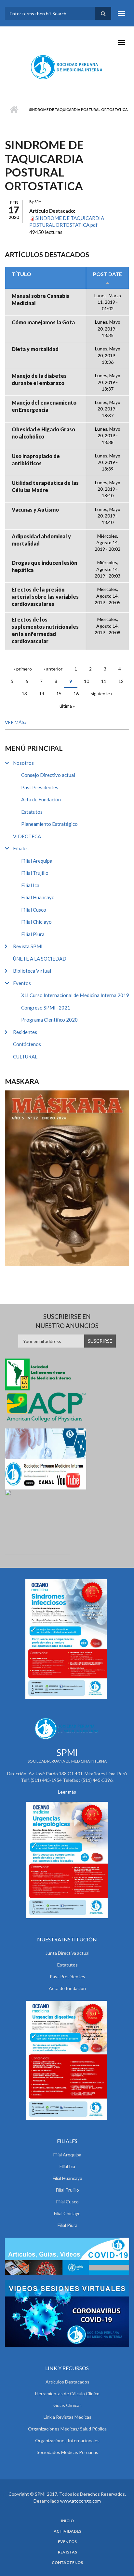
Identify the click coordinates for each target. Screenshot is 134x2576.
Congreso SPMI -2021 (46, 1008)
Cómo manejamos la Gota (43, 322)
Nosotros (23, 763)
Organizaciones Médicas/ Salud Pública (67, 2429)
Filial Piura (33, 934)
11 (104, 681)
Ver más (15, 722)
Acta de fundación (67, 1988)
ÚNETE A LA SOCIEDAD (40, 959)
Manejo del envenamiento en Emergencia (44, 406)
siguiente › (101, 694)
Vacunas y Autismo (35, 509)
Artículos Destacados (67, 2382)
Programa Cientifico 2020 (49, 1020)
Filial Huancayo (38, 897)
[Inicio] (67, 67)
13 (24, 694)
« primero (23, 669)
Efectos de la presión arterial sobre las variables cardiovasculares (45, 597)
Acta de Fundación (41, 799)
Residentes (25, 1032)
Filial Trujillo (35, 873)
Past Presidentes (40, 787)
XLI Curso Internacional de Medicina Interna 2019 (75, 995)
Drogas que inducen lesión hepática (44, 566)
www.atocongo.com (80, 2501)
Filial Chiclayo (36, 922)
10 (87, 681)
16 (76, 694)
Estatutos (32, 812)
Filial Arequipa (37, 861)
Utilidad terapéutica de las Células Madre (45, 486)
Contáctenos (27, 1044)
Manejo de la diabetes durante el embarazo (39, 379)
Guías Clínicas (67, 2405)
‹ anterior (53, 669)
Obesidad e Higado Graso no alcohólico (43, 433)
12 (121, 681)
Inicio (14, 110)
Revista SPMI (28, 946)
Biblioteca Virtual (32, 971)
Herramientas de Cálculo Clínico (67, 2393)
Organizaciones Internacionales (67, 2440)
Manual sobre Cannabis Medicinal (40, 299)
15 (59, 694)
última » (67, 706)
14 (42, 694)
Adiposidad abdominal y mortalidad (41, 540)
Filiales (21, 848)
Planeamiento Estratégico (49, 824)
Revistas (67, 2552)
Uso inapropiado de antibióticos (36, 460)
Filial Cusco (34, 910)
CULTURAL (25, 1057)
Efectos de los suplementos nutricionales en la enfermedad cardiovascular (45, 630)
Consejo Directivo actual (48, 775)
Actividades (67, 2531)
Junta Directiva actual (67, 1953)
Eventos (22, 983)
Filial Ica (30, 885)
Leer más (67, 1792)
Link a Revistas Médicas (67, 2417)
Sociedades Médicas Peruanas (67, 2452)
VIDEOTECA (27, 836)
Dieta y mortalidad (35, 349)
